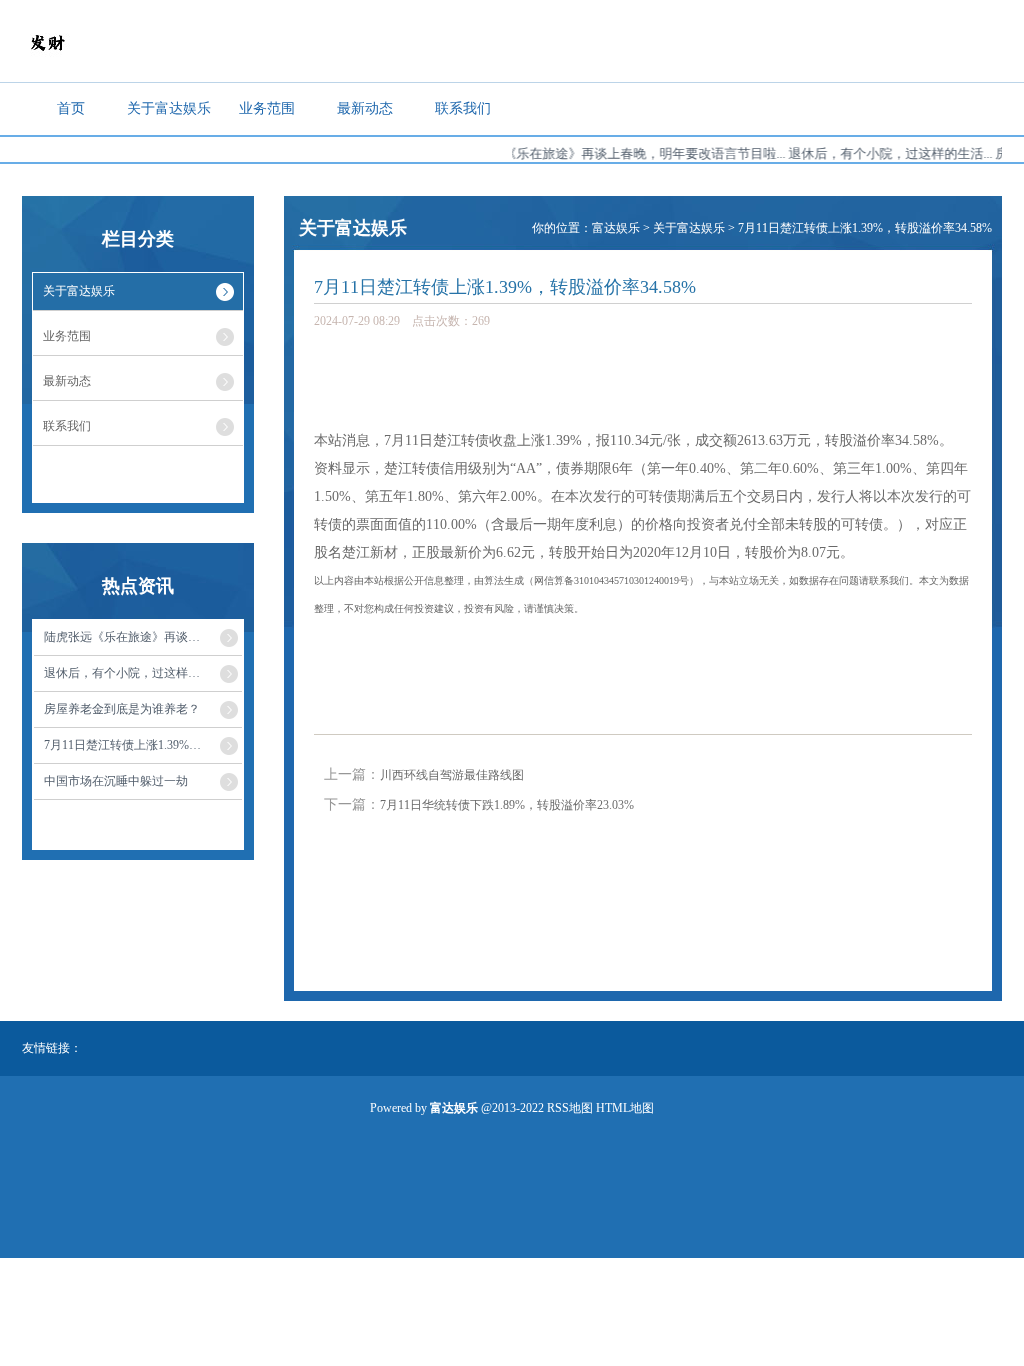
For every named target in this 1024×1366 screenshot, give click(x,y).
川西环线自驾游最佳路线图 (452, 775)
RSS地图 (570, 1108)
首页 (71, 108)
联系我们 (463, 108)
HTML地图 (625, 1108)
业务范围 (267, 108)
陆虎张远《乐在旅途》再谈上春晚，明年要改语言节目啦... (604, 153)
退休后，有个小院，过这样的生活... (876, 153)
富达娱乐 (616, 228)
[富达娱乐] (47, 63)
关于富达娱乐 (169, 108)
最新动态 (365, 108)
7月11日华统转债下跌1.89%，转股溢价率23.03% (507, 805)
